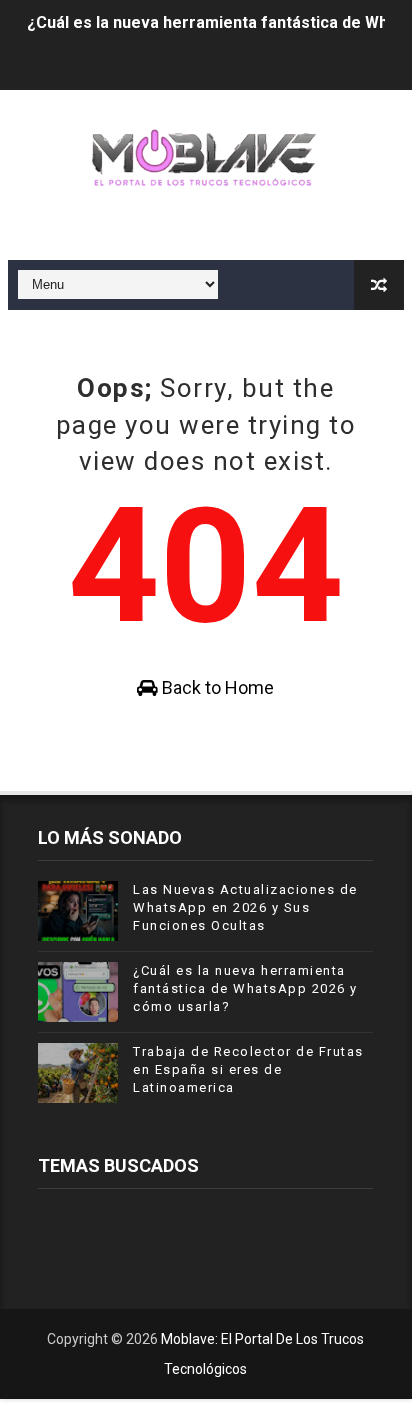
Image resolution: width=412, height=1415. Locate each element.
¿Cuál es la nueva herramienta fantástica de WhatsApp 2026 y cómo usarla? (245, 988)
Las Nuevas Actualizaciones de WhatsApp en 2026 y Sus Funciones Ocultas (245, 907)
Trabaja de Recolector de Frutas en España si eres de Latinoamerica (248, 1069)
